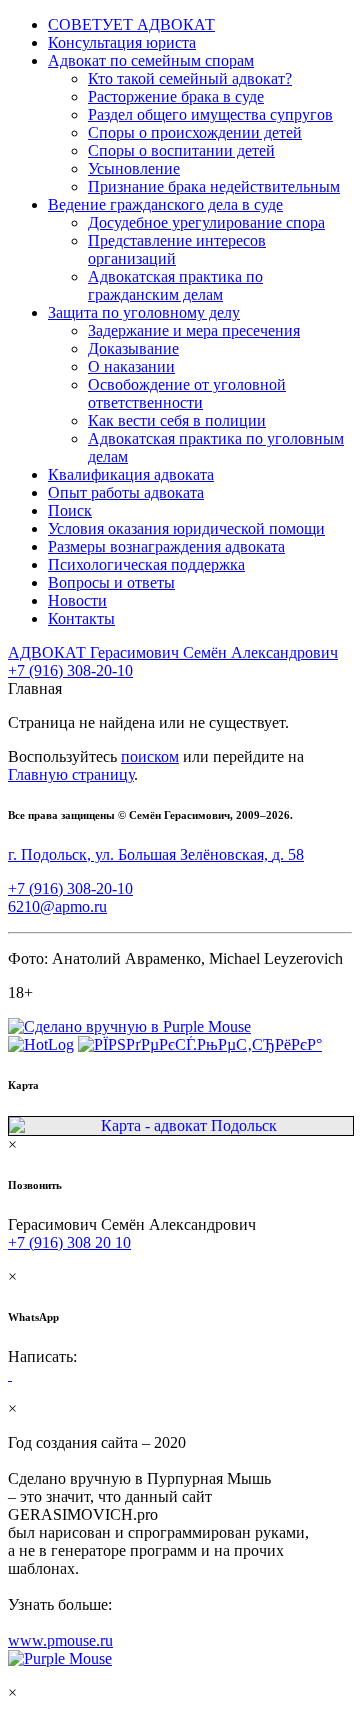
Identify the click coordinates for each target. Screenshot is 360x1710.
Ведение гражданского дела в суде (165, 204)
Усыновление (134, 168)
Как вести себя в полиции (177, 420)
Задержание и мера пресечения (194, 330)
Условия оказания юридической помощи (186, 528)
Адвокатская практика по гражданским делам (175, 285)
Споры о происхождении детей (195, 132)
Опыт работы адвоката (126, 492)
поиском (150, 756)
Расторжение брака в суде (176, 96)
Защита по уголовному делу (144, 312)
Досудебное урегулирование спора (206, 222)
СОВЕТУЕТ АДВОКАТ (131, 24)
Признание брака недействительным (214, 186)
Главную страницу (71, 774)
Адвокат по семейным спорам (151, 60)
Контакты (81, 618)
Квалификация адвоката (131, 474)
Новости (77, 600)
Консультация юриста (122, 42)
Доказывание (133, 348)
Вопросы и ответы (111, 582)
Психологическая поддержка (146, 564)
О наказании (131, 366)
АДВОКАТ (173, 652)
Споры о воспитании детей (181, 150)
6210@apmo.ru (57, 906)
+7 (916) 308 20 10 (69, 1242)
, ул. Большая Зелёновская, (156, 854)
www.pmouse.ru (60, 1640)
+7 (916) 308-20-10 (70, 670)
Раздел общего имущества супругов (210, 114)
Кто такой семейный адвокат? (190, 78)
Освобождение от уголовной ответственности (187, 393)
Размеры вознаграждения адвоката (166, 546)
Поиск (70, 510)
